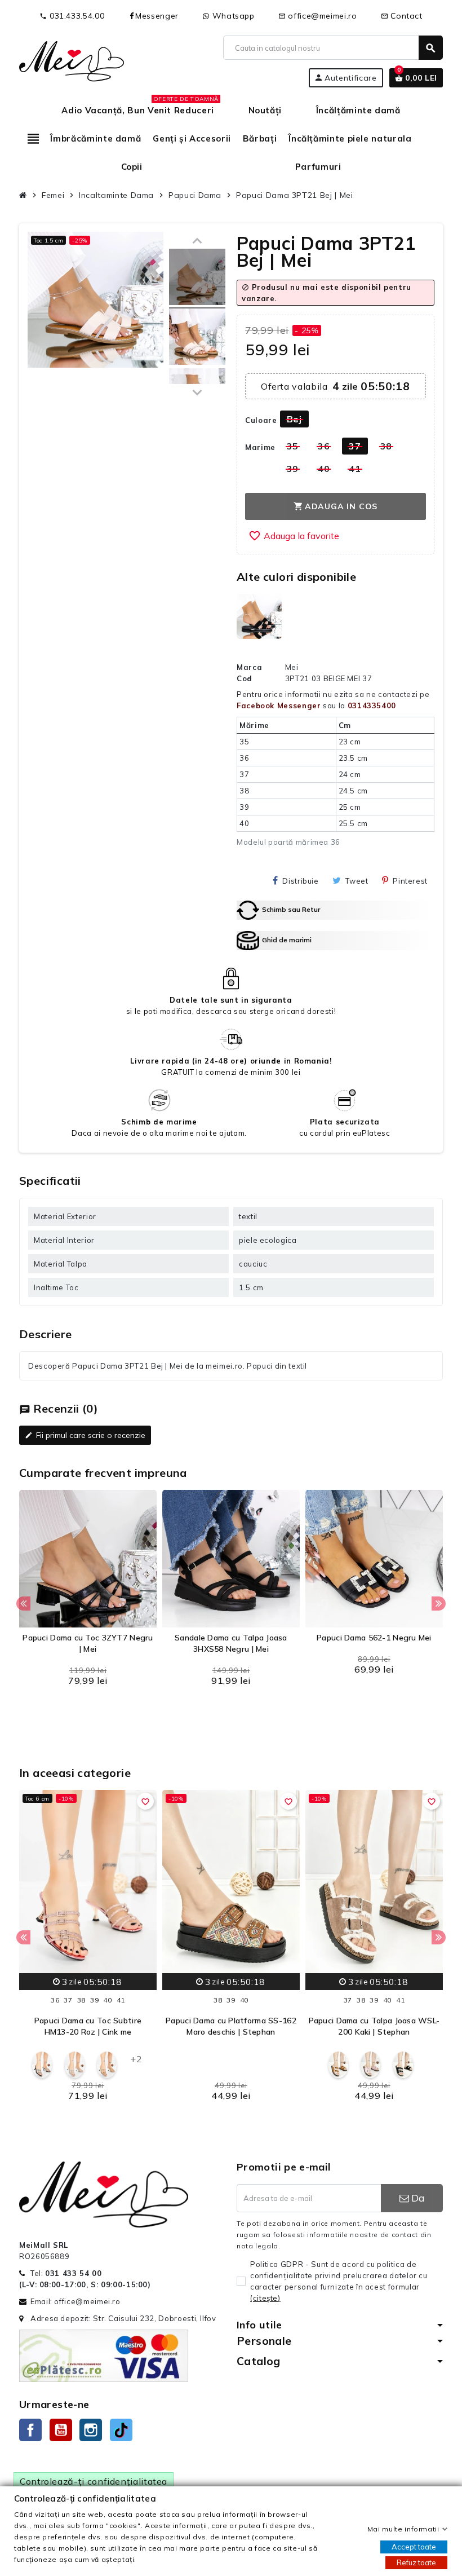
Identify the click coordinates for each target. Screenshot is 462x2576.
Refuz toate (416, 2562)
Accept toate (414, 2547)
